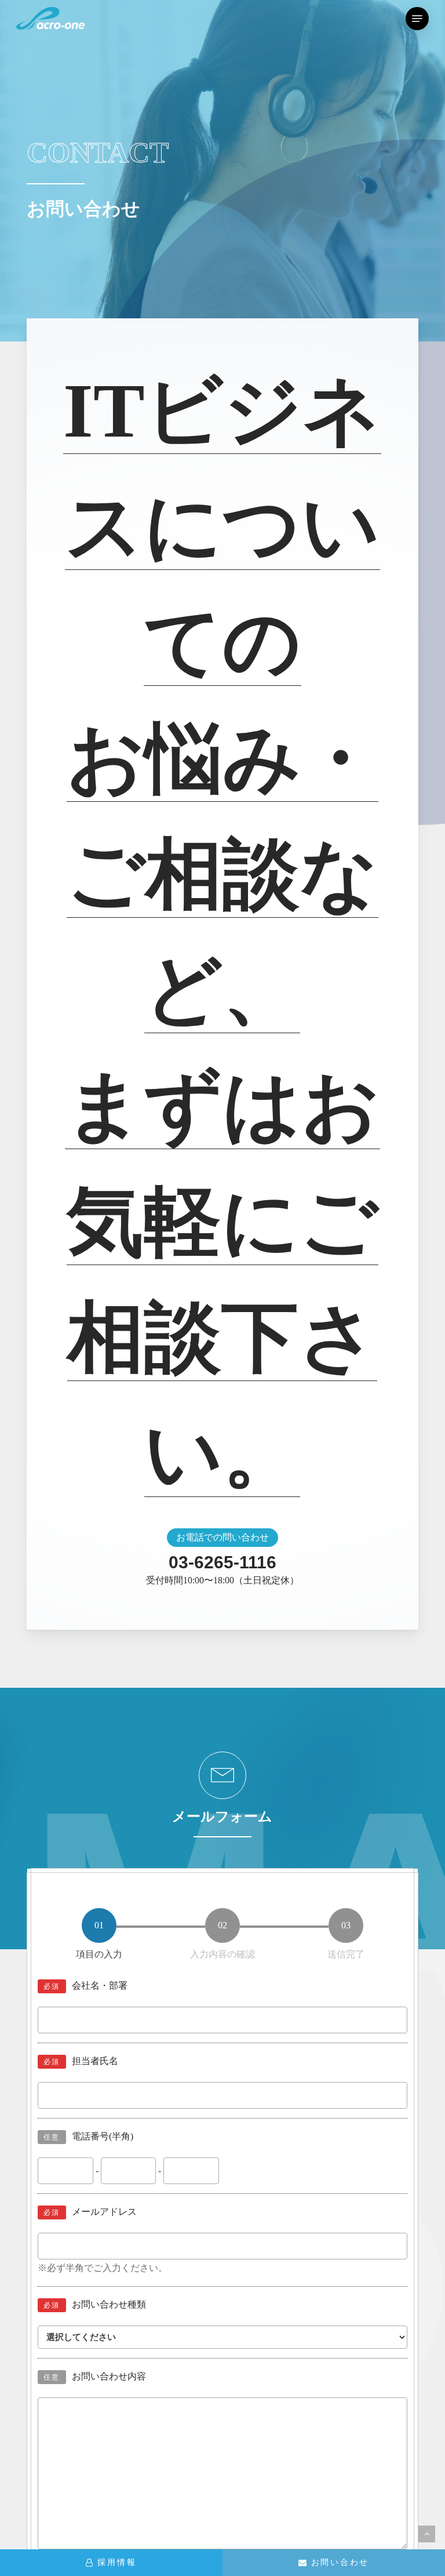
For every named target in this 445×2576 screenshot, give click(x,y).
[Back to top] (427, 2534)
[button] (417, 19)
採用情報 (117, 2562)
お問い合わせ (340, 2562)
